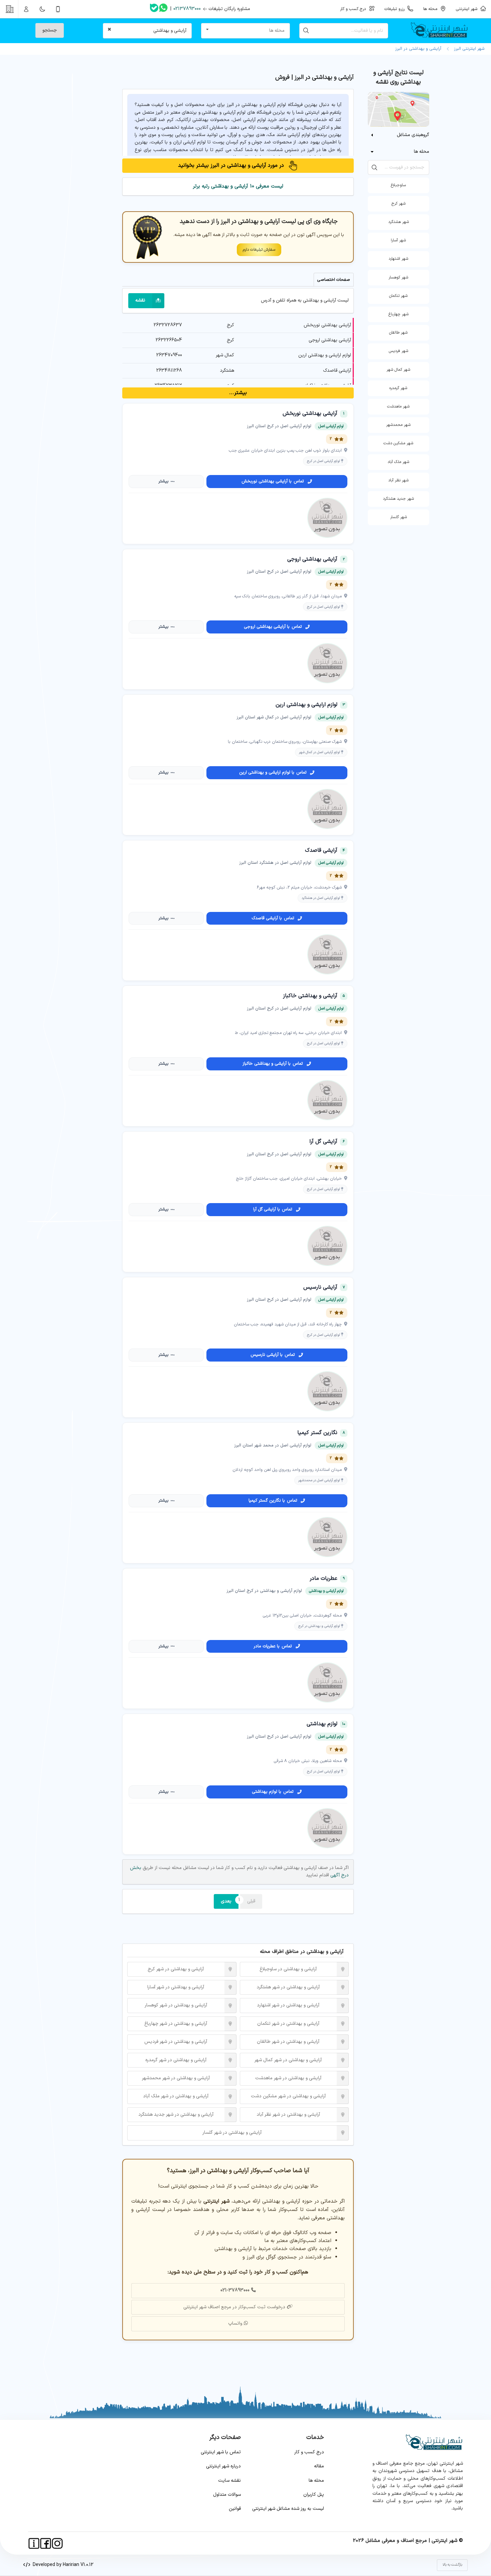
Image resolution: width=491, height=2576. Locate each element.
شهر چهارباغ (398, 314)
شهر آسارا (398, 240)
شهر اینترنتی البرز (468, 49)
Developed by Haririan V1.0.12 (62, 2565)
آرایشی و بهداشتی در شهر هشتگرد (288, 1987)
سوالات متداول (227, 2495)
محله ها (316, 2481)
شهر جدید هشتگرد (398, 499)
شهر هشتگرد (398, 222)
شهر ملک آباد (398, 462)
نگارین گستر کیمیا (317, 1433)
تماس (273, 481)
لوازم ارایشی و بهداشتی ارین (325, 355)
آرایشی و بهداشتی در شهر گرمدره (176, 2060)
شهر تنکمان (398, 296)
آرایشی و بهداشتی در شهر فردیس (176, 2042)
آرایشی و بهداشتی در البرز (418, 49)
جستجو (50, 30)
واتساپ (235, 2323)
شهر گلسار (398, 517)
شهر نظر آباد (398, 480)
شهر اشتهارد (398, 259)
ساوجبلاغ (398, 185)
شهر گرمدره (398, 388)
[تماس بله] (154, 9)
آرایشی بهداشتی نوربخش (327, 325)
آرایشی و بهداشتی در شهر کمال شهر (288, 2060)
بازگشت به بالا (452, 2565)
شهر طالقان (398, 333)
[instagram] (57, 2543)
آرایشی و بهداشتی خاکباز (310, 996)
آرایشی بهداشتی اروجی (330, 340)
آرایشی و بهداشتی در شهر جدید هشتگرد (176, 2115)
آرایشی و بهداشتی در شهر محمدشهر (176, 2078)
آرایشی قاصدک (337, 371)
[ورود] (26, 9)
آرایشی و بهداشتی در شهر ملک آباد (176, 2096)
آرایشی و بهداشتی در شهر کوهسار (176, 2005)
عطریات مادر (323, 1578)
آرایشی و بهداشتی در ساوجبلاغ (288, 1969)
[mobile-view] (58, 9)
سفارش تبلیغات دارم (259, 250)
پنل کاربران (314, 2495)
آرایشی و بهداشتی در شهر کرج (176, 1969)
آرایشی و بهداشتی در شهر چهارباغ (176, 2024)
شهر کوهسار (398, 277)
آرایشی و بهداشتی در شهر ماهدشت (288, 2078)
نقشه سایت (229, 2481)
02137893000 (187, 9)
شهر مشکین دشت (398, 443)
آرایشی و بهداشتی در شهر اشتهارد (288, 2005)
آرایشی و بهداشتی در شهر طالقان (288, 2042)
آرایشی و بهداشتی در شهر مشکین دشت (288, 2096)
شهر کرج (398, 204)
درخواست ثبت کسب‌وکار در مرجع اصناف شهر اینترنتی (234, 2307)
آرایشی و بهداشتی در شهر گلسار (232, 2133)
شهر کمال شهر (398, 370)
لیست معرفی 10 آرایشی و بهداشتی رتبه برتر (238, 186)
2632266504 (169, 340)
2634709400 (169, 355)
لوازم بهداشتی (322, 1724)
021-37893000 (235, 2290)
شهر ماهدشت (398, 406)
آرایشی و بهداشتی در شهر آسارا (176, 1987)
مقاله (319, 2466)
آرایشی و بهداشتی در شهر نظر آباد (288, 2115)
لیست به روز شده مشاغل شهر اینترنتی (288, 2509)
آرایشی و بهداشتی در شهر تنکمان (288, 2024)
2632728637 (168, 325)
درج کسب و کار (309, 2452)
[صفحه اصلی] (442, 31)
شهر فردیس (398, 351)
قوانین (235, 2509)
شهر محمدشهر (398, 425)
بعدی (226, 1901)
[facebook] (46, 2543)
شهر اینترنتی (468, 9)
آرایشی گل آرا (323, 1142)
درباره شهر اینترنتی (223, 2466)
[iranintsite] (34, 2543)
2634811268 (169, 371)
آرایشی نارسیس (320, 1287)
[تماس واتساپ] (163, 9)
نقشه (140, 300)
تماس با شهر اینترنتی (221, 2452)
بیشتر (163, 481)
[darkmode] (42, 9)
